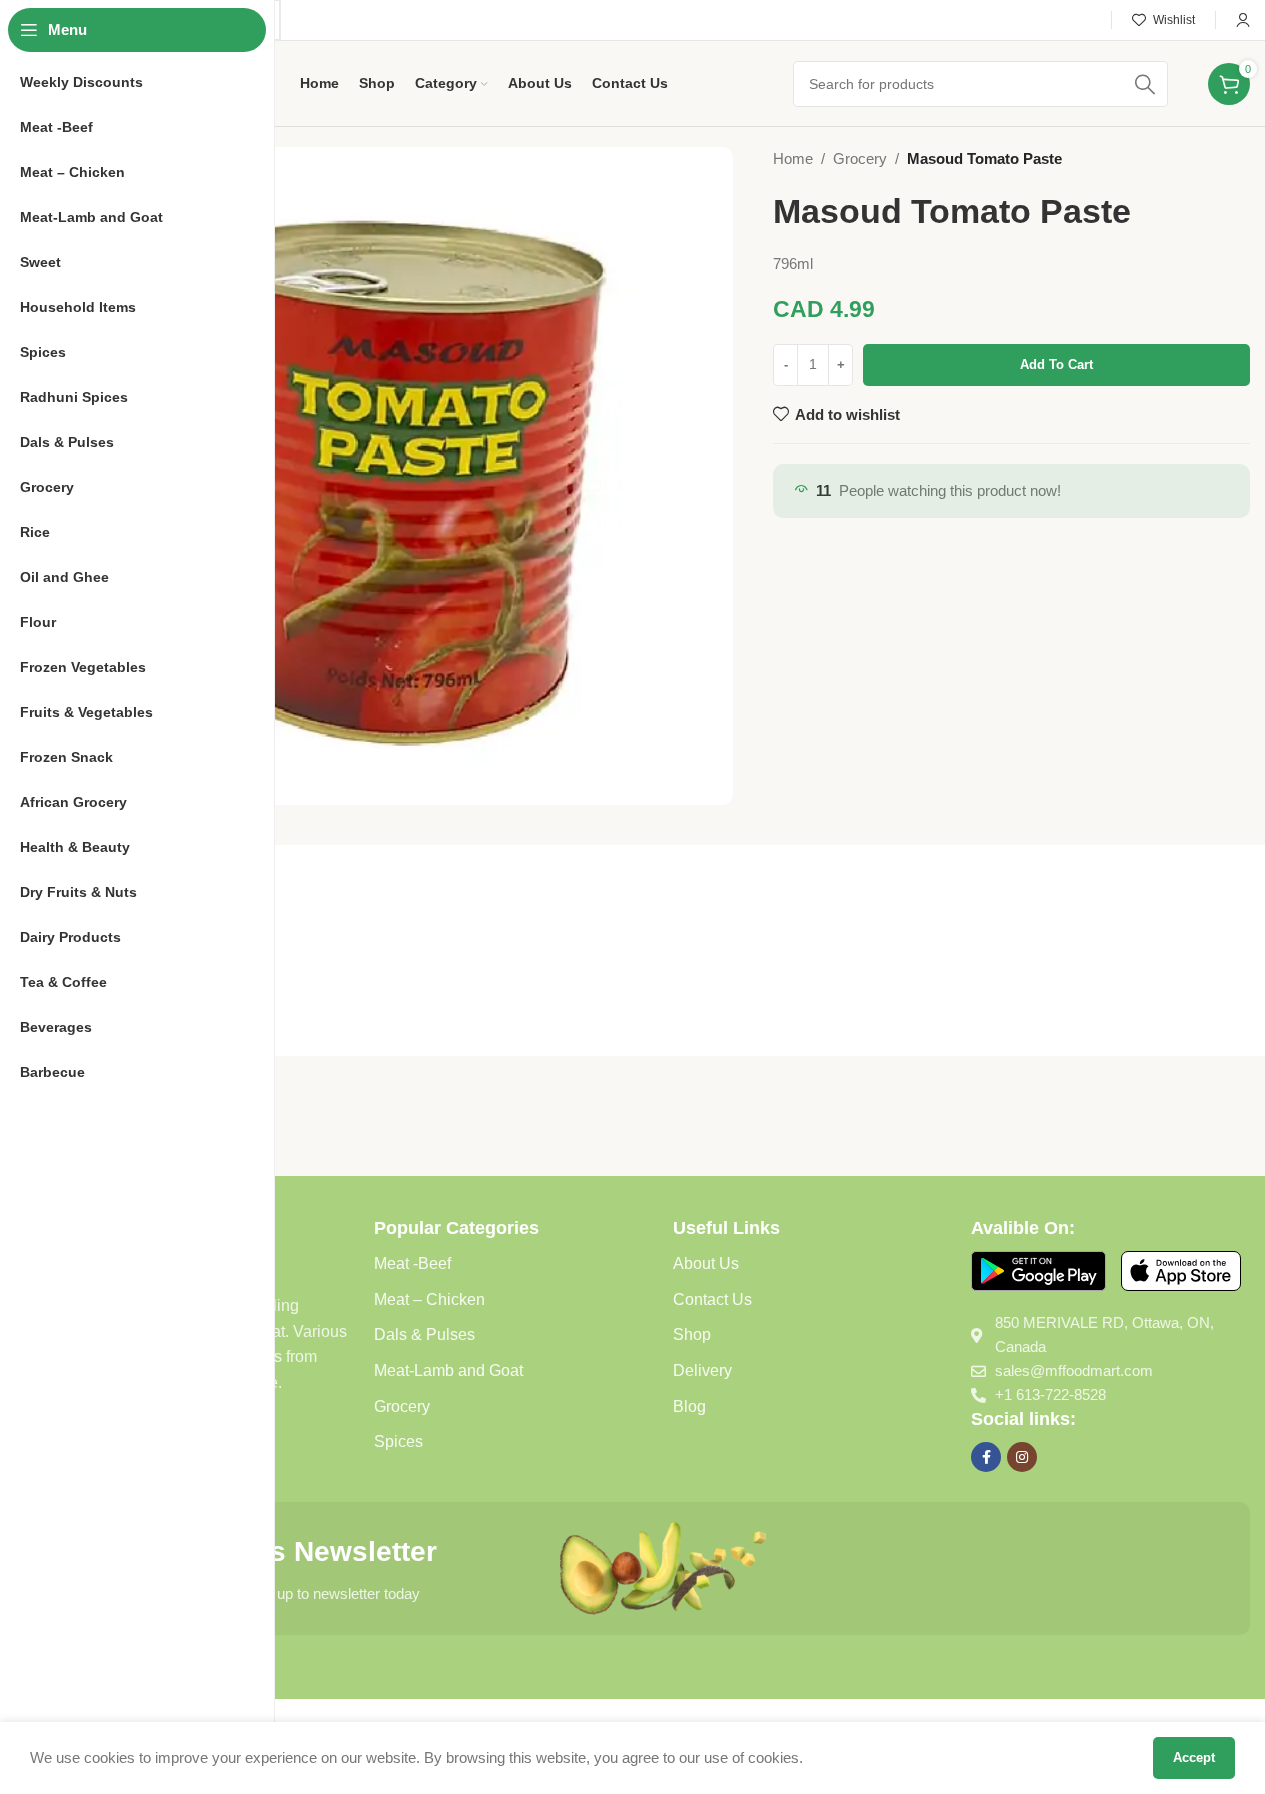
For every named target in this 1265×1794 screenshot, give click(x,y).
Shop (692, 1334)
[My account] (1243, 20)
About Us (706, 1263)
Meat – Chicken (429, 1299)
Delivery (702, 1370)
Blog (689, 1406)
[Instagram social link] (1022, 1457)
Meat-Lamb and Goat (448, 1370)
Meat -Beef (412, 1263)
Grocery (860, 158)
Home (793, 158)
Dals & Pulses (424, 1334)
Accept (1194, 1757)
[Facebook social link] (986, 1457)
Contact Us (712, 1299)
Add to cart (1056, 364)
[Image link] (1038, 1269)
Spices (398, 1441)
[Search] (1145, 84)
